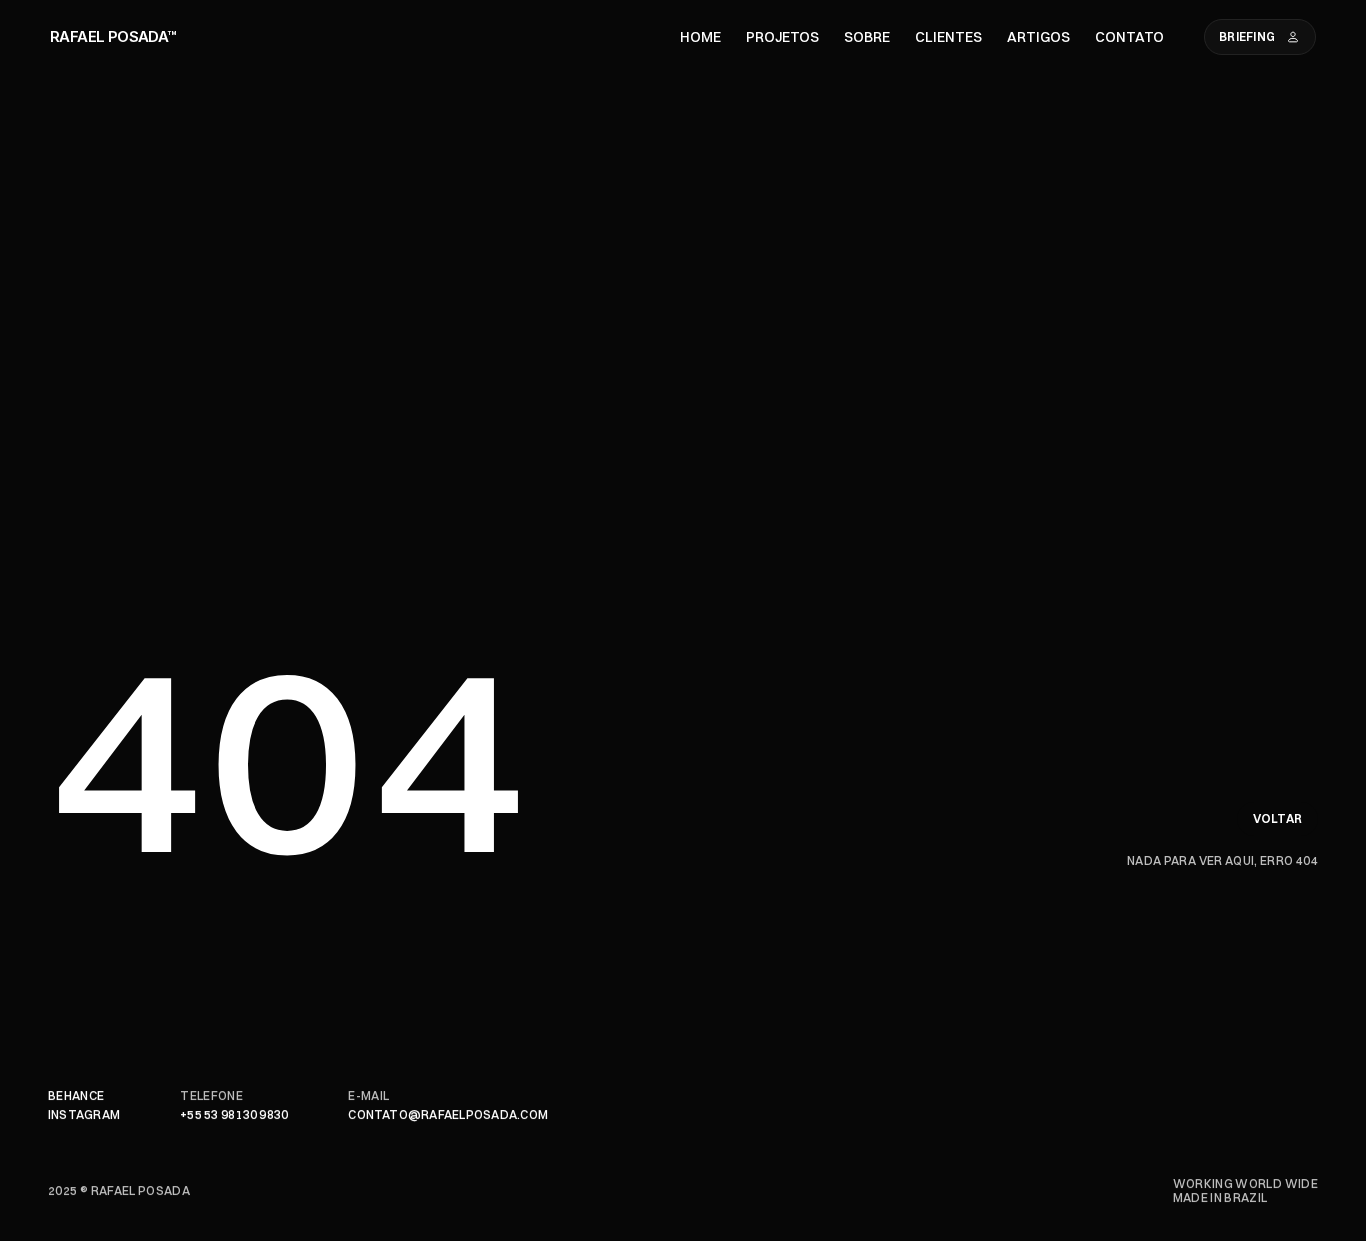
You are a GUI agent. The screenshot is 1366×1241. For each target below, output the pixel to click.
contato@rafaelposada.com (448, 1114)
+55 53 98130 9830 (234, 1114)
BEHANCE (76, 1095)
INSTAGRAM (84, 1114)
